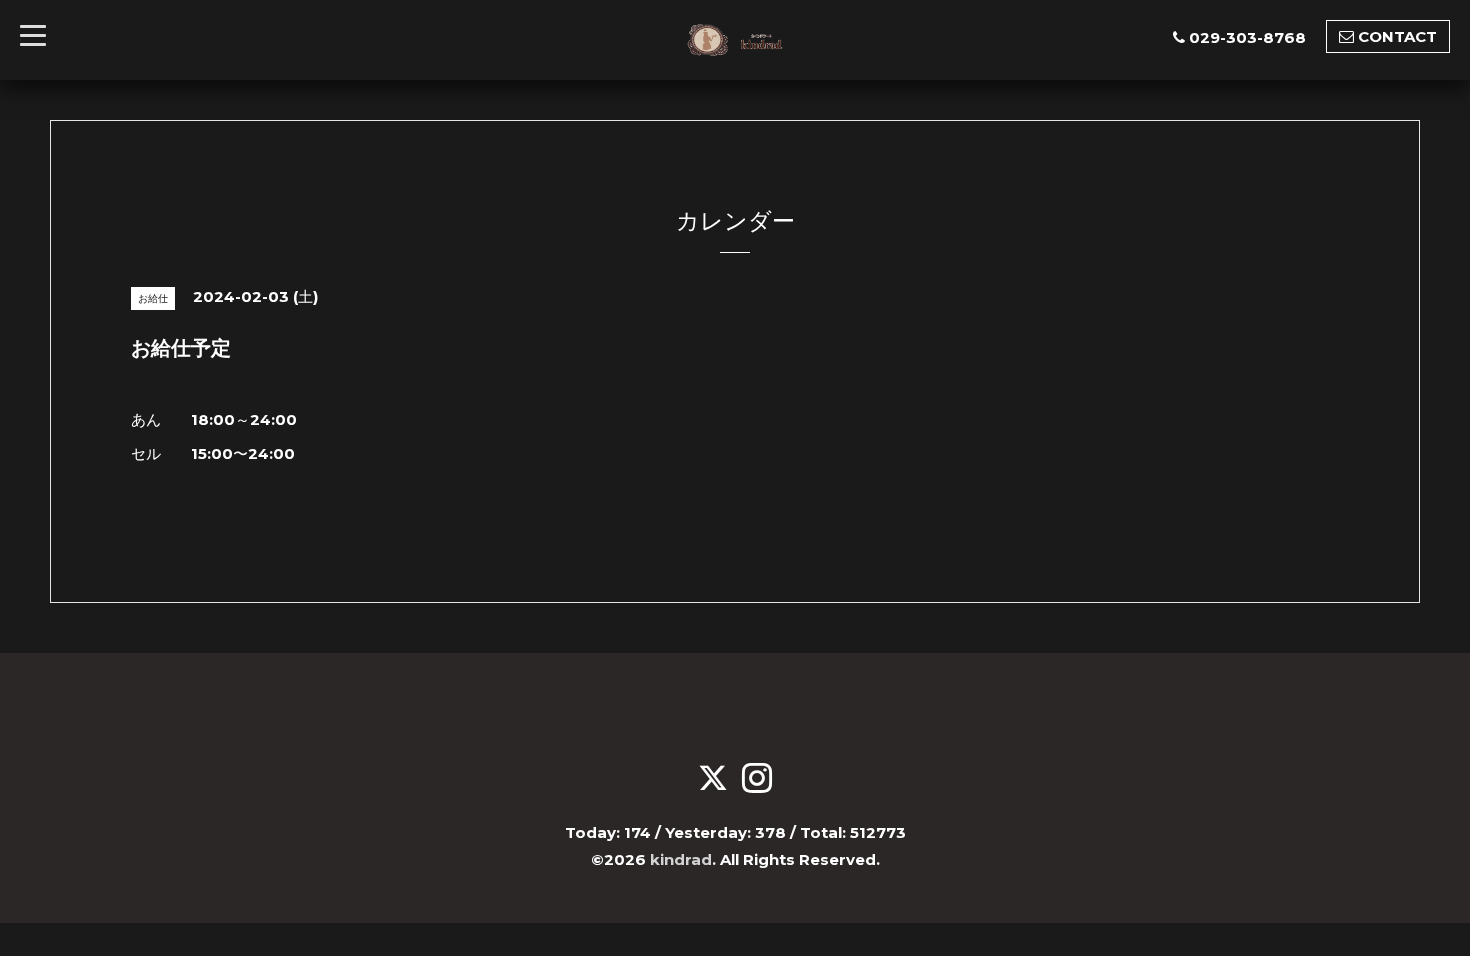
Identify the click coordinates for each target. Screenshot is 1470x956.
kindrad (681, 859)
